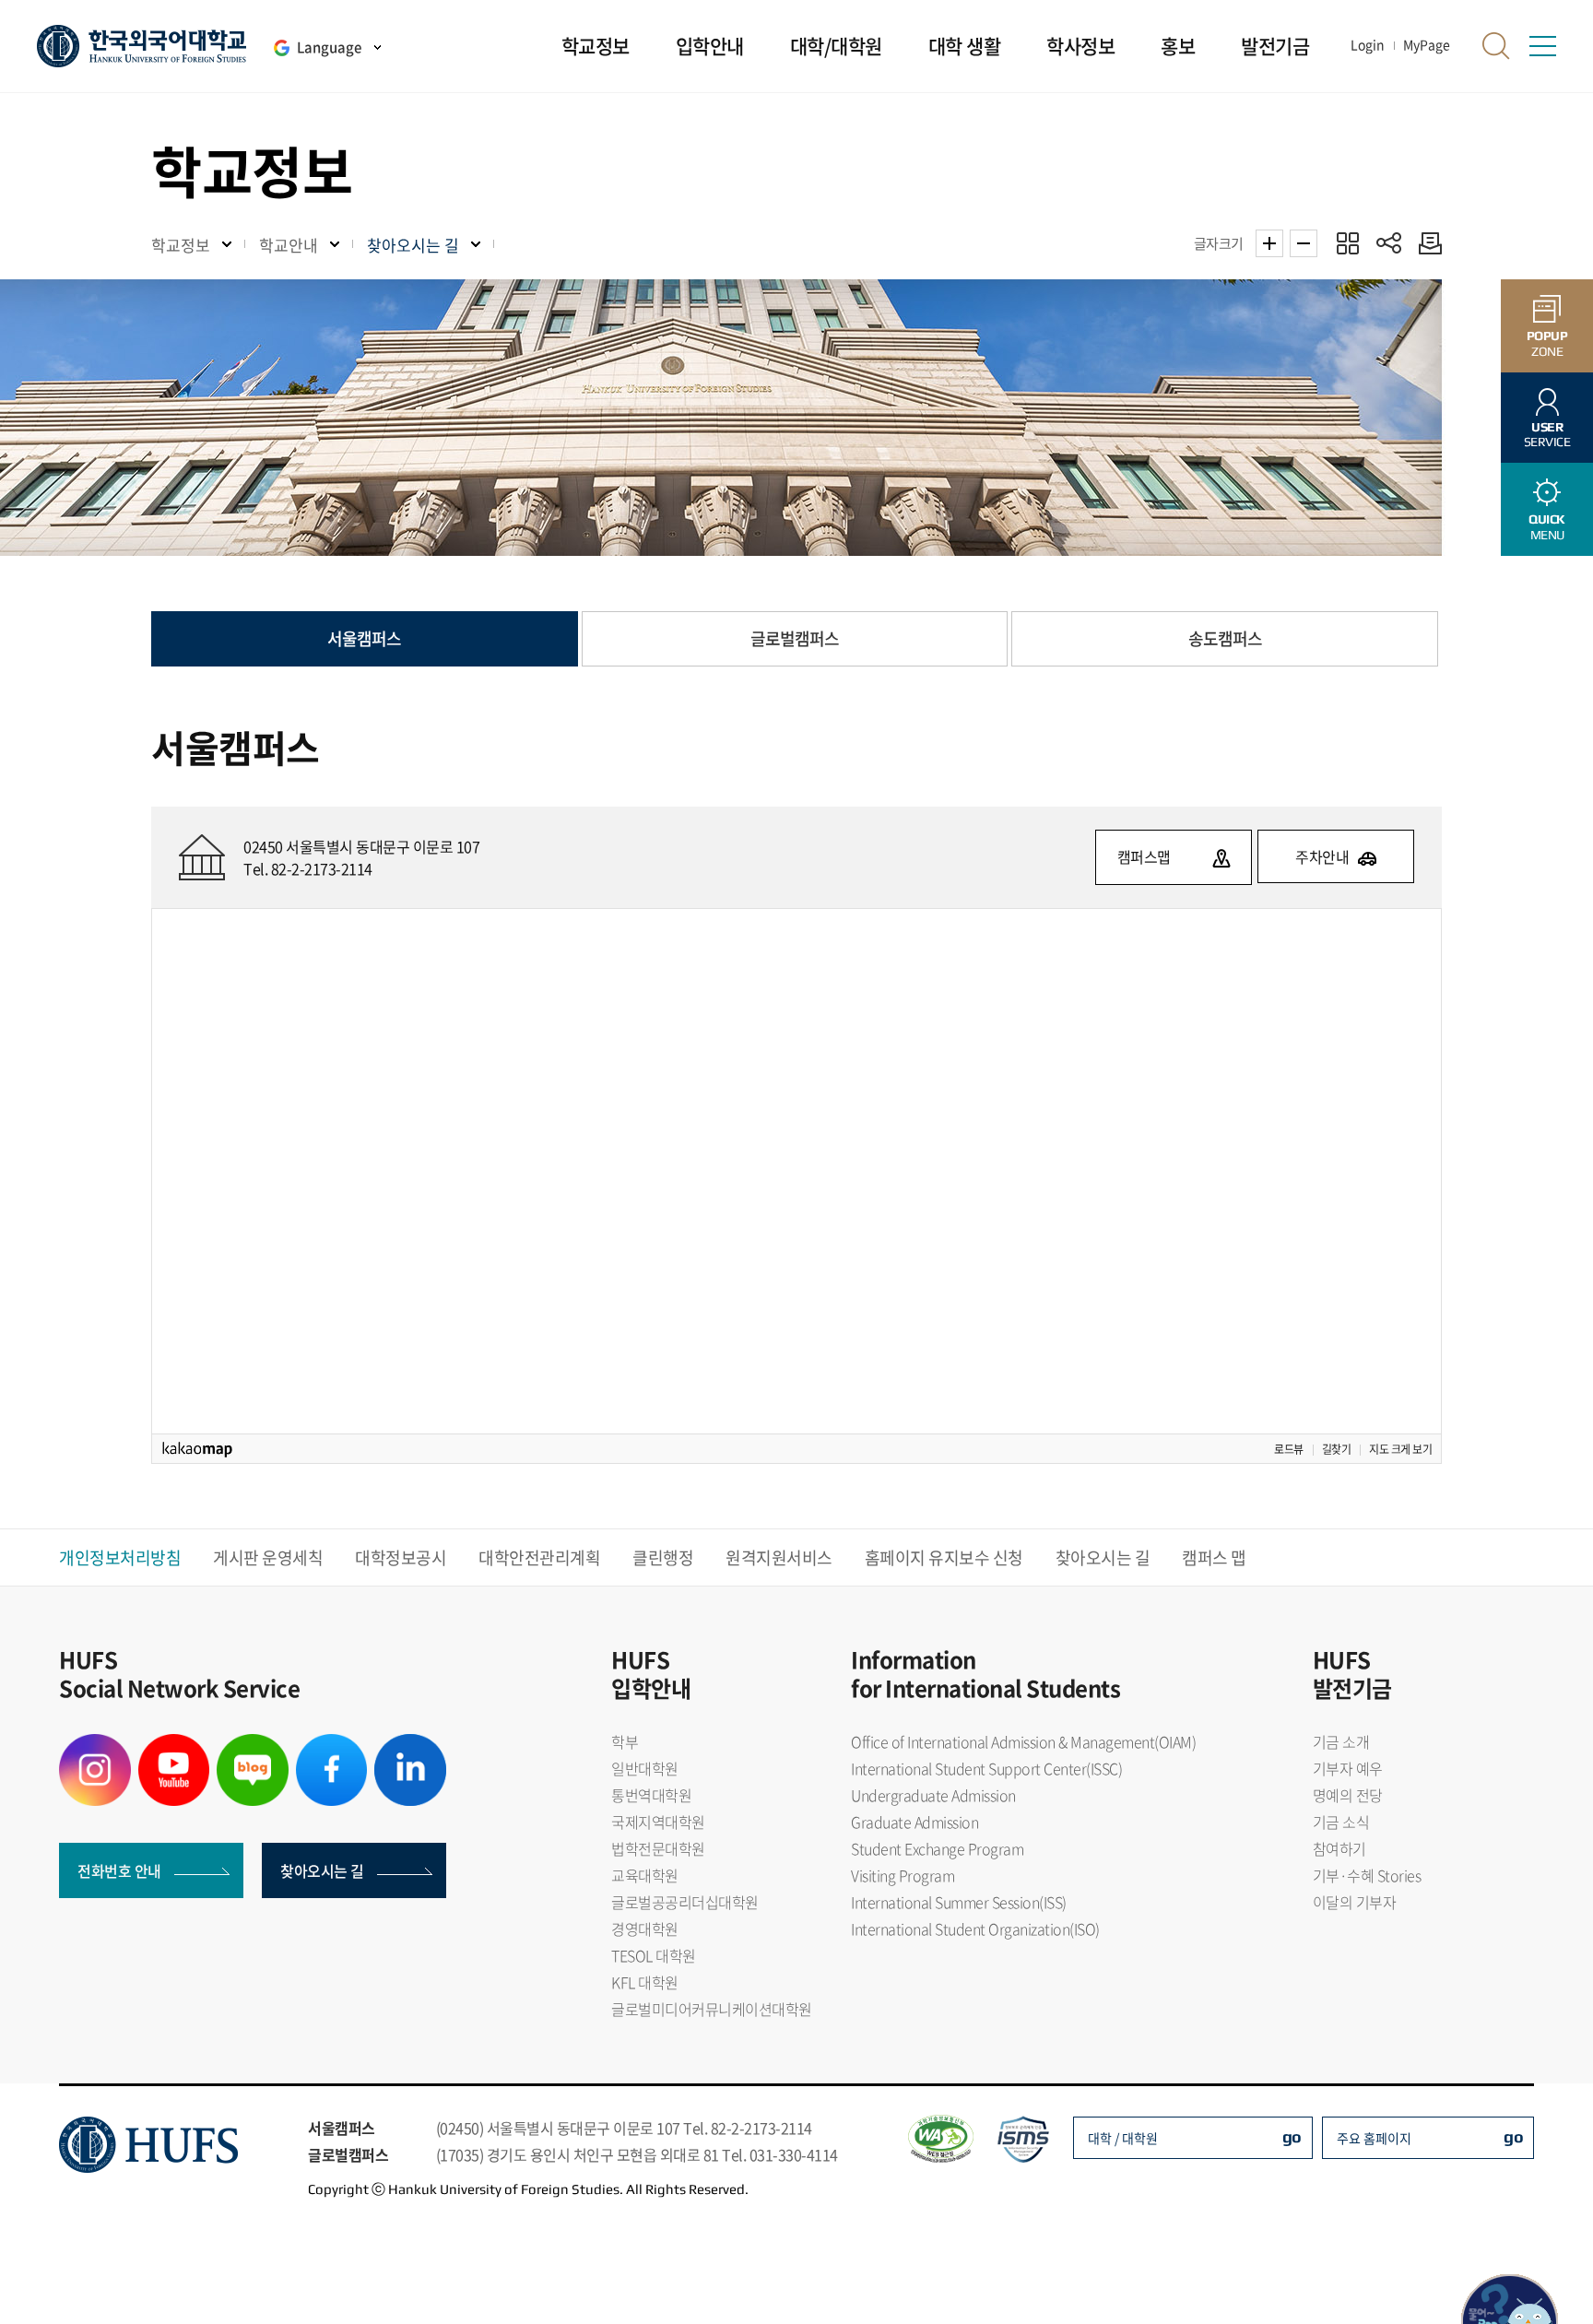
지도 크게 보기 (1400, 1449)
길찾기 (1337, 1449)
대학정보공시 (401, 1557)
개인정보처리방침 (120, 1557)
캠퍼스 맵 (1214, 1557)
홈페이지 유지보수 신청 (944, 1557)
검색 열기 (1496, 46)
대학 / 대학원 (1123, 2138)
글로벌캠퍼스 (795, 638)
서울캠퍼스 (364, 638)
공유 (1389, 243)
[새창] (95, 1745)
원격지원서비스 (779, 1557)
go (1292, 2136)
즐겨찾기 (1347, 243)
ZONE (1547, 343)
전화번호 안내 (119, 1870)
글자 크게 (1269, 243)
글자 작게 (1304, 243)
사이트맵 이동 (1542, 46)
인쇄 (1426, 243)
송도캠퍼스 (1225, 638)
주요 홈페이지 (1374, 2138)
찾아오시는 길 (1103, 1557)
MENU (1547, 527)
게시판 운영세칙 (268, 1557)
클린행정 (663, 1557)
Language (329, 47)
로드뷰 (1289, 1449)
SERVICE (1547, 435)
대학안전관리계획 (539, 1557)
